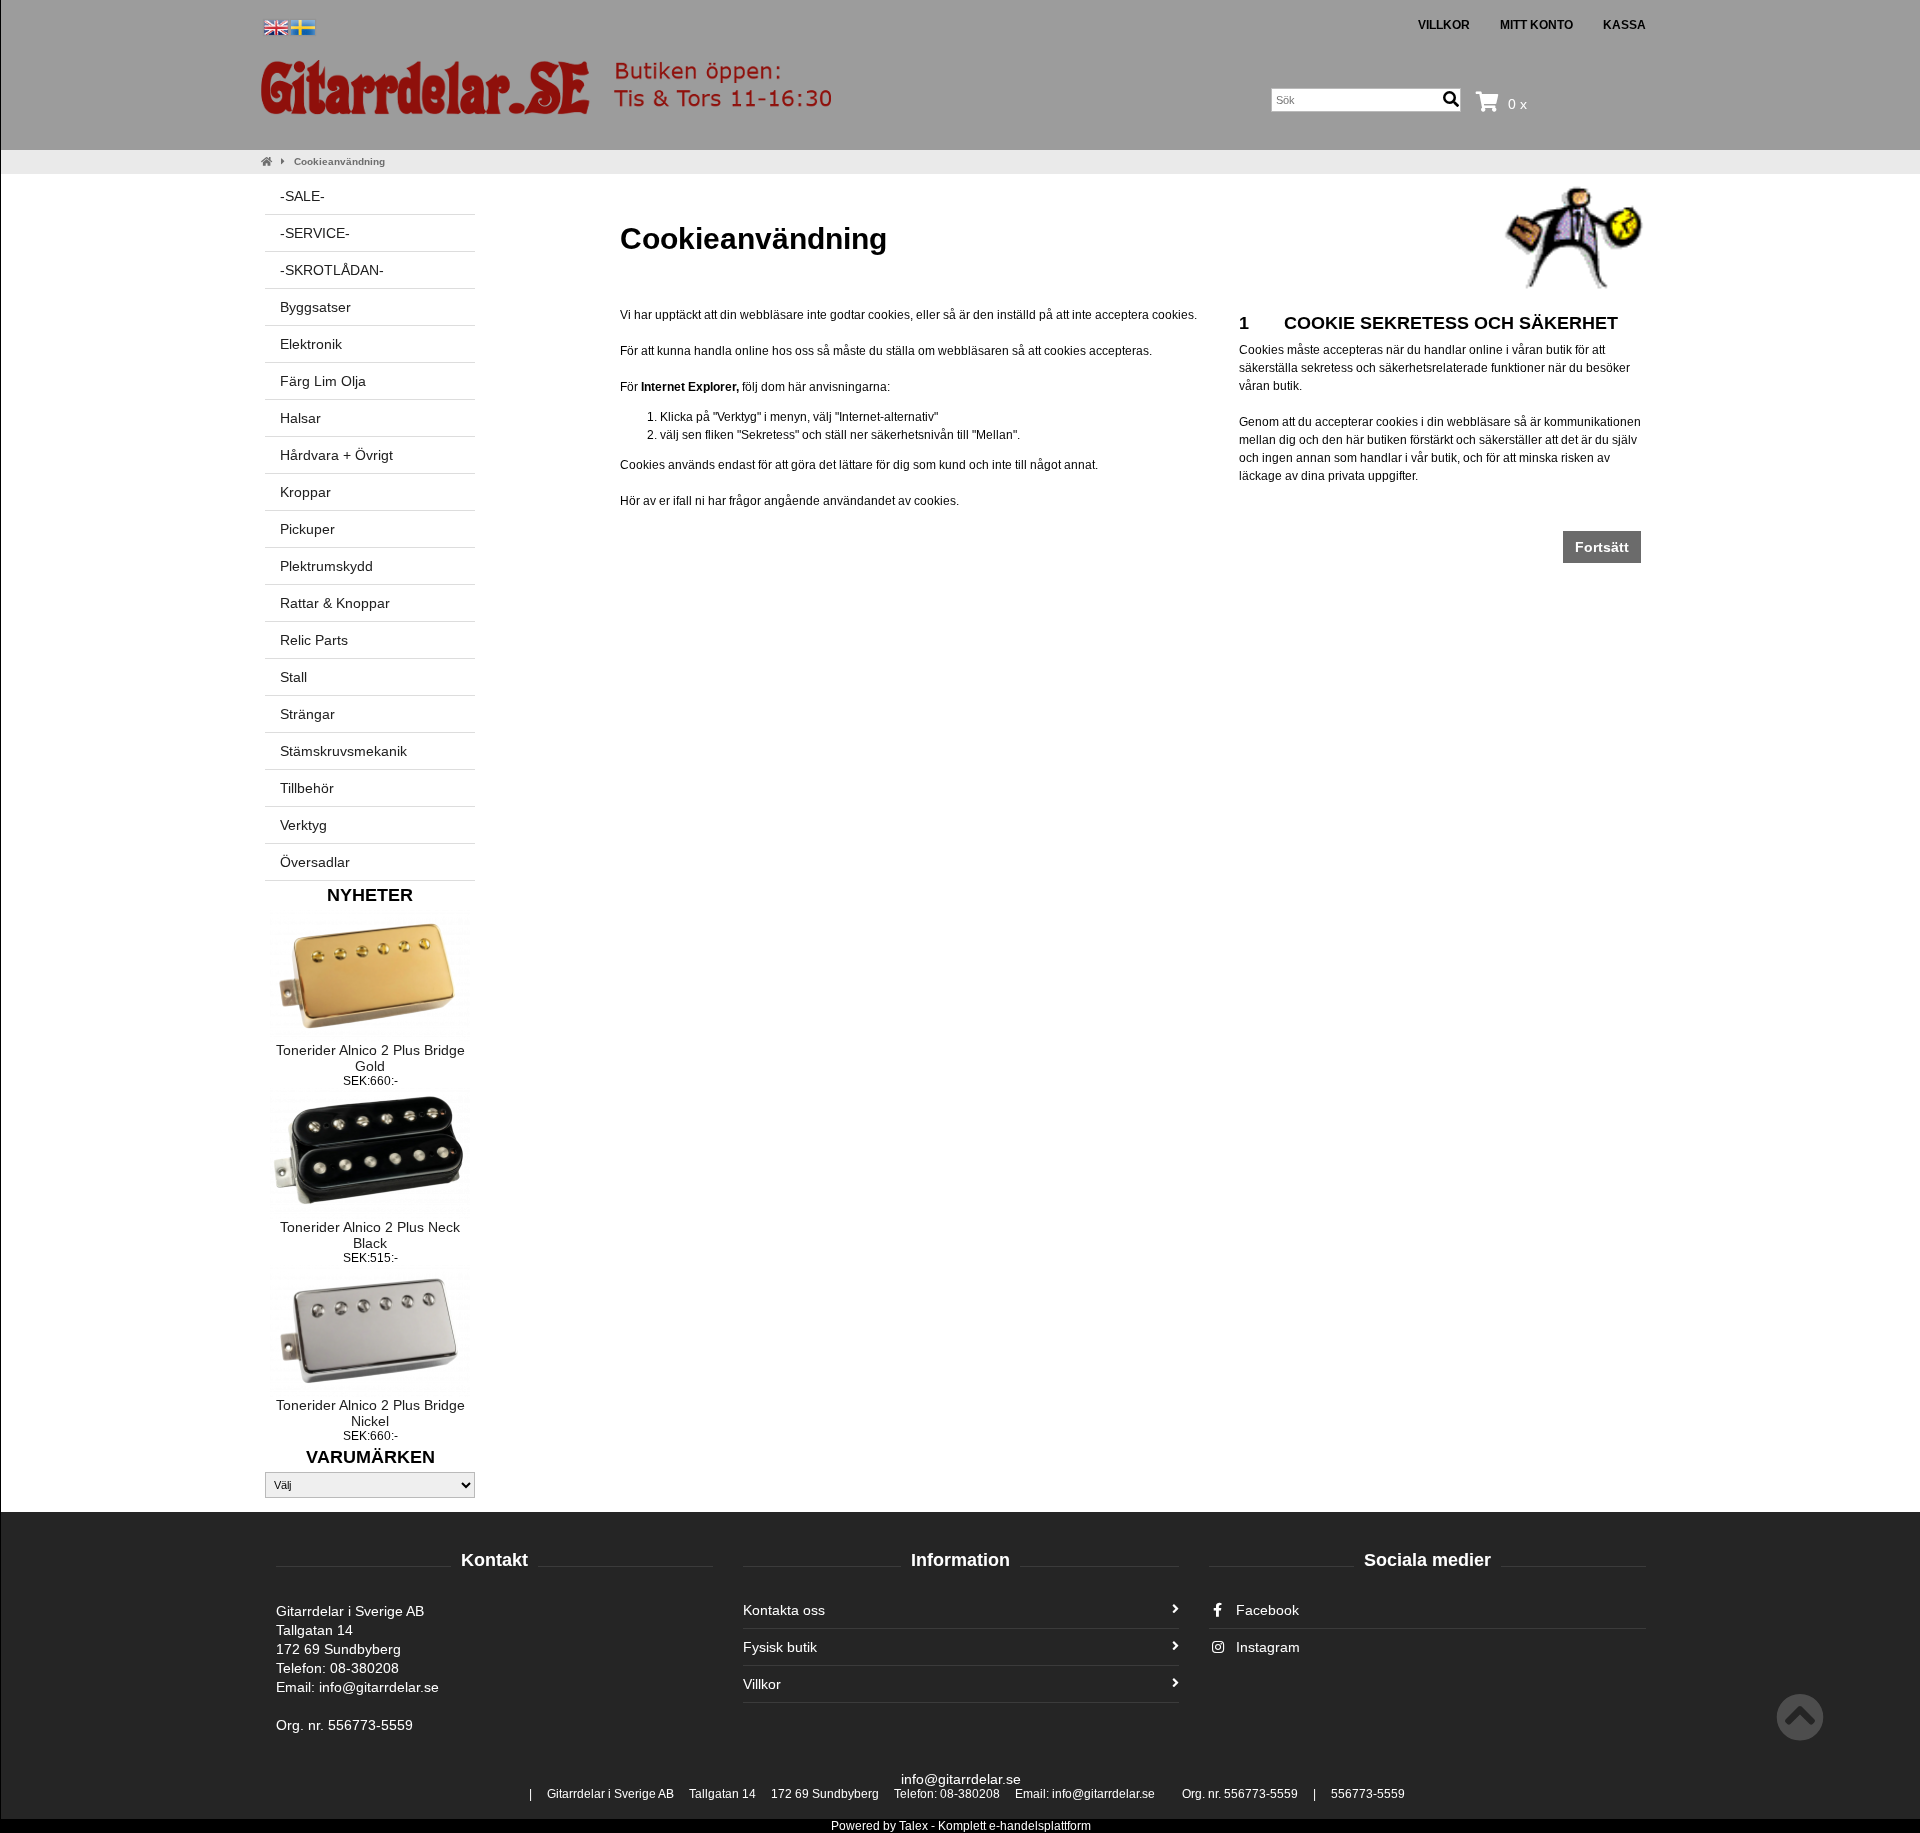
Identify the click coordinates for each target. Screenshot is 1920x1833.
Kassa (1624, 25)
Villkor (1444, 25)
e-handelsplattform (1040, 1826)
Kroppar (305, 492)
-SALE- (302, 196)
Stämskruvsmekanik (343, 751)
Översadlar (315, 862)
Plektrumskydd (326, 566)
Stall (293, 677)
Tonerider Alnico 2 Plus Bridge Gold (370, 1058)
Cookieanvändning (339, 161)
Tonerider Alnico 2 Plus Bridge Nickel (370, 1413)
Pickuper (307, 529)
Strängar (307, 714)
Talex (913, 1826)
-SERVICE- (315, 233)
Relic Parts (314, 640)
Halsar (300, 418)
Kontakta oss (784, 1610)
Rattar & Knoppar (335, 603)
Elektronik (311, 344)
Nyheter (370, 895)
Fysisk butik (780, 1647)
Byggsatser (315, 307)
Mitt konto (1536, 25)
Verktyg (303, 825)
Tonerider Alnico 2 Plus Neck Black (370, 1235)
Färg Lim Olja (323, 381)
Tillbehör (307, 788)
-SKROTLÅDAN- (332, 270)
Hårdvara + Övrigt (336, 455)
